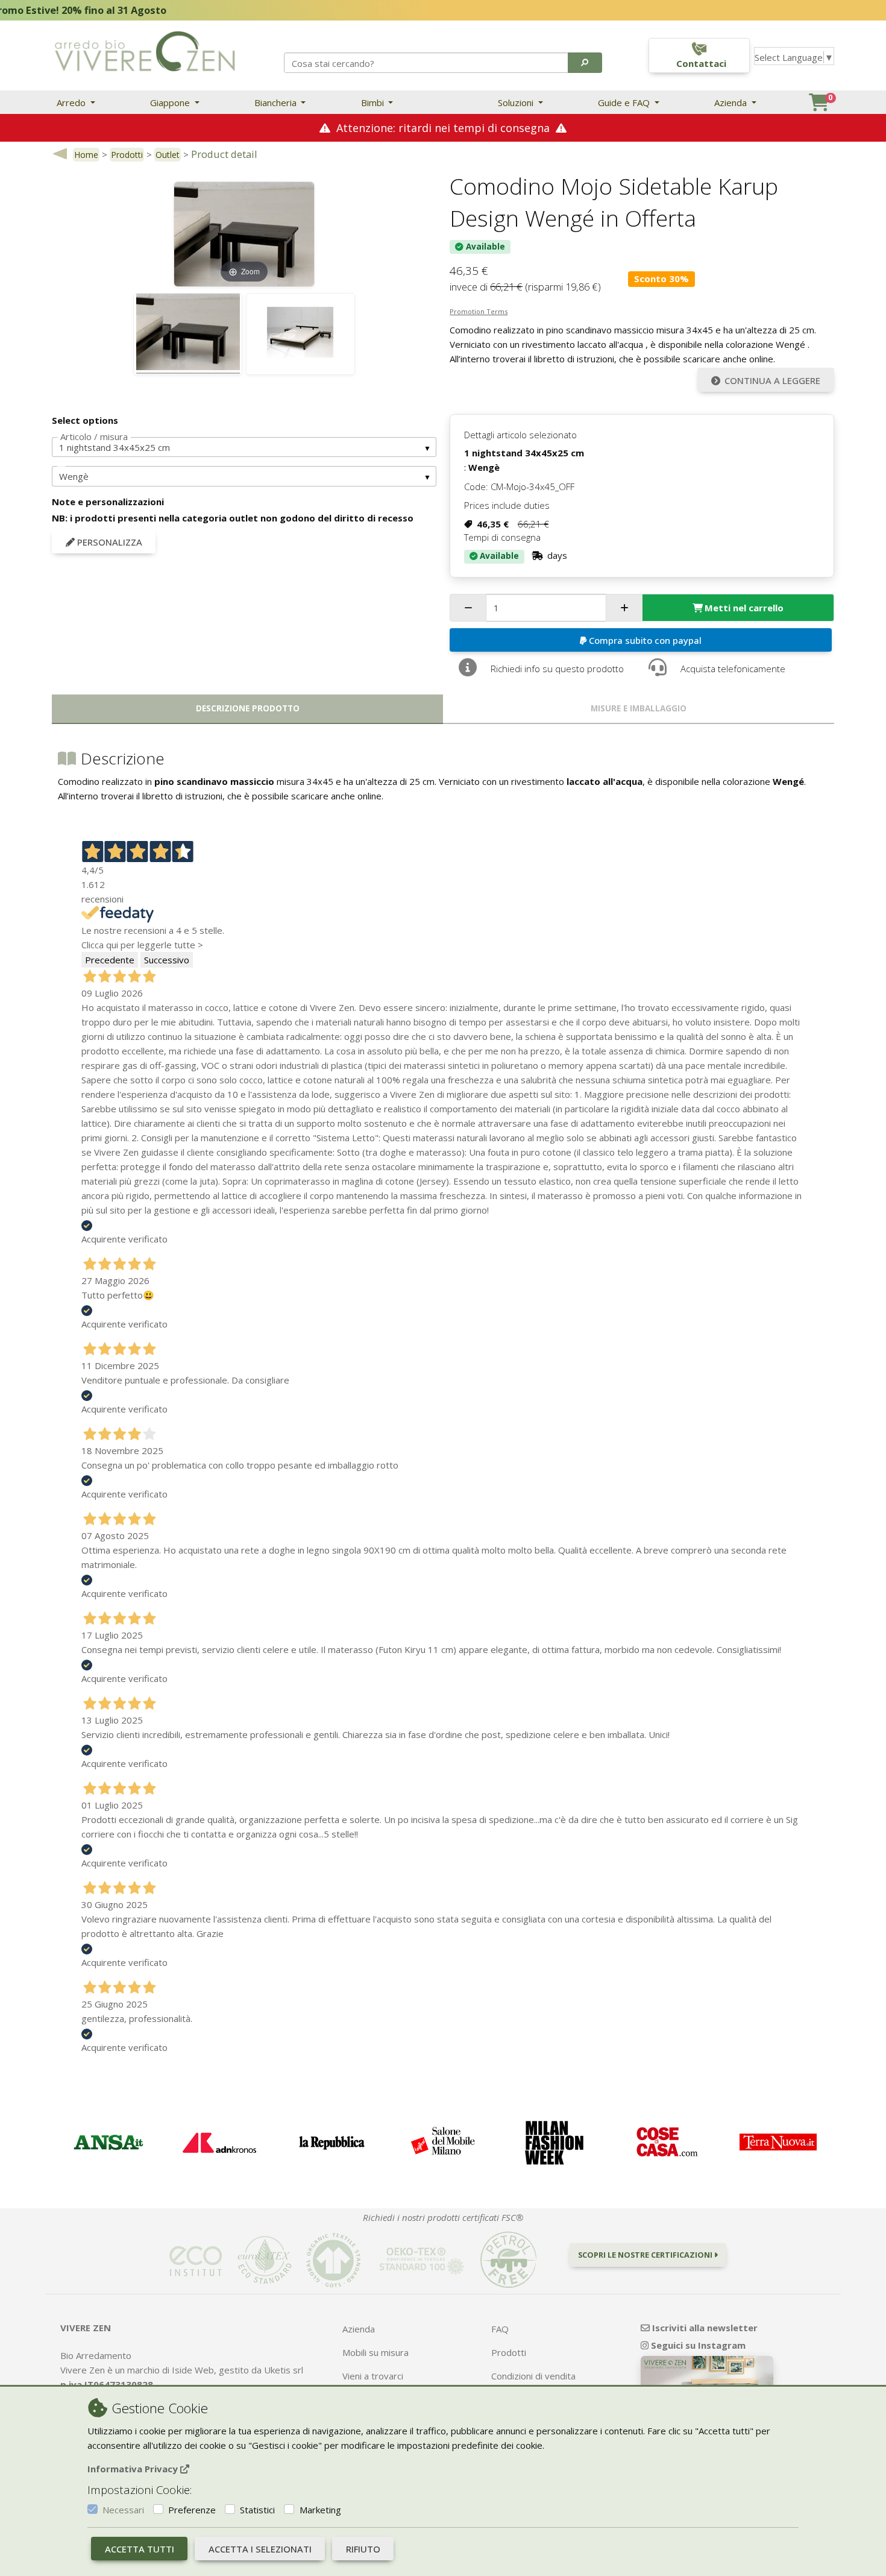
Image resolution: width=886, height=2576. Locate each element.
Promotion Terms (479, 311)
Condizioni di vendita (533, 2376)
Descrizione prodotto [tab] (248, 708)
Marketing (320, 2510)
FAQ (500, 2329)
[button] (585, 63)
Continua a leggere (772, 380)
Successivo (167, 960)
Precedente (110, 960)
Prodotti (127, 155)
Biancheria (277, 102)
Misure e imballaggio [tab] (639, 708)
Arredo (72, 102)
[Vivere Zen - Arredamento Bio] (145, 50)
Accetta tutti (140, 2549)
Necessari (123, 2510)
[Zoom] (244, 233)
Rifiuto (363, 2549)
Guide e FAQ (625, 102)
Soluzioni (517, 102)
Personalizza (108, 542)
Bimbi (374, 102)
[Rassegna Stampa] (108, 2142)
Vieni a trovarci (373, 2376)
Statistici (257, 2510)
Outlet (168, 155)
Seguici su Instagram (697, 2345)
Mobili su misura (375, 2352)
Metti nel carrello (744, 608)
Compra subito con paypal (645, 640)
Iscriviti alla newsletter (704, 2328)
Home (86, 155)
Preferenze (192, 2510)
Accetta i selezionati (260, 2549)
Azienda (732, 102)
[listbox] (244, 447)
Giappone (171, 102)
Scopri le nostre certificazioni (646, 2255)
